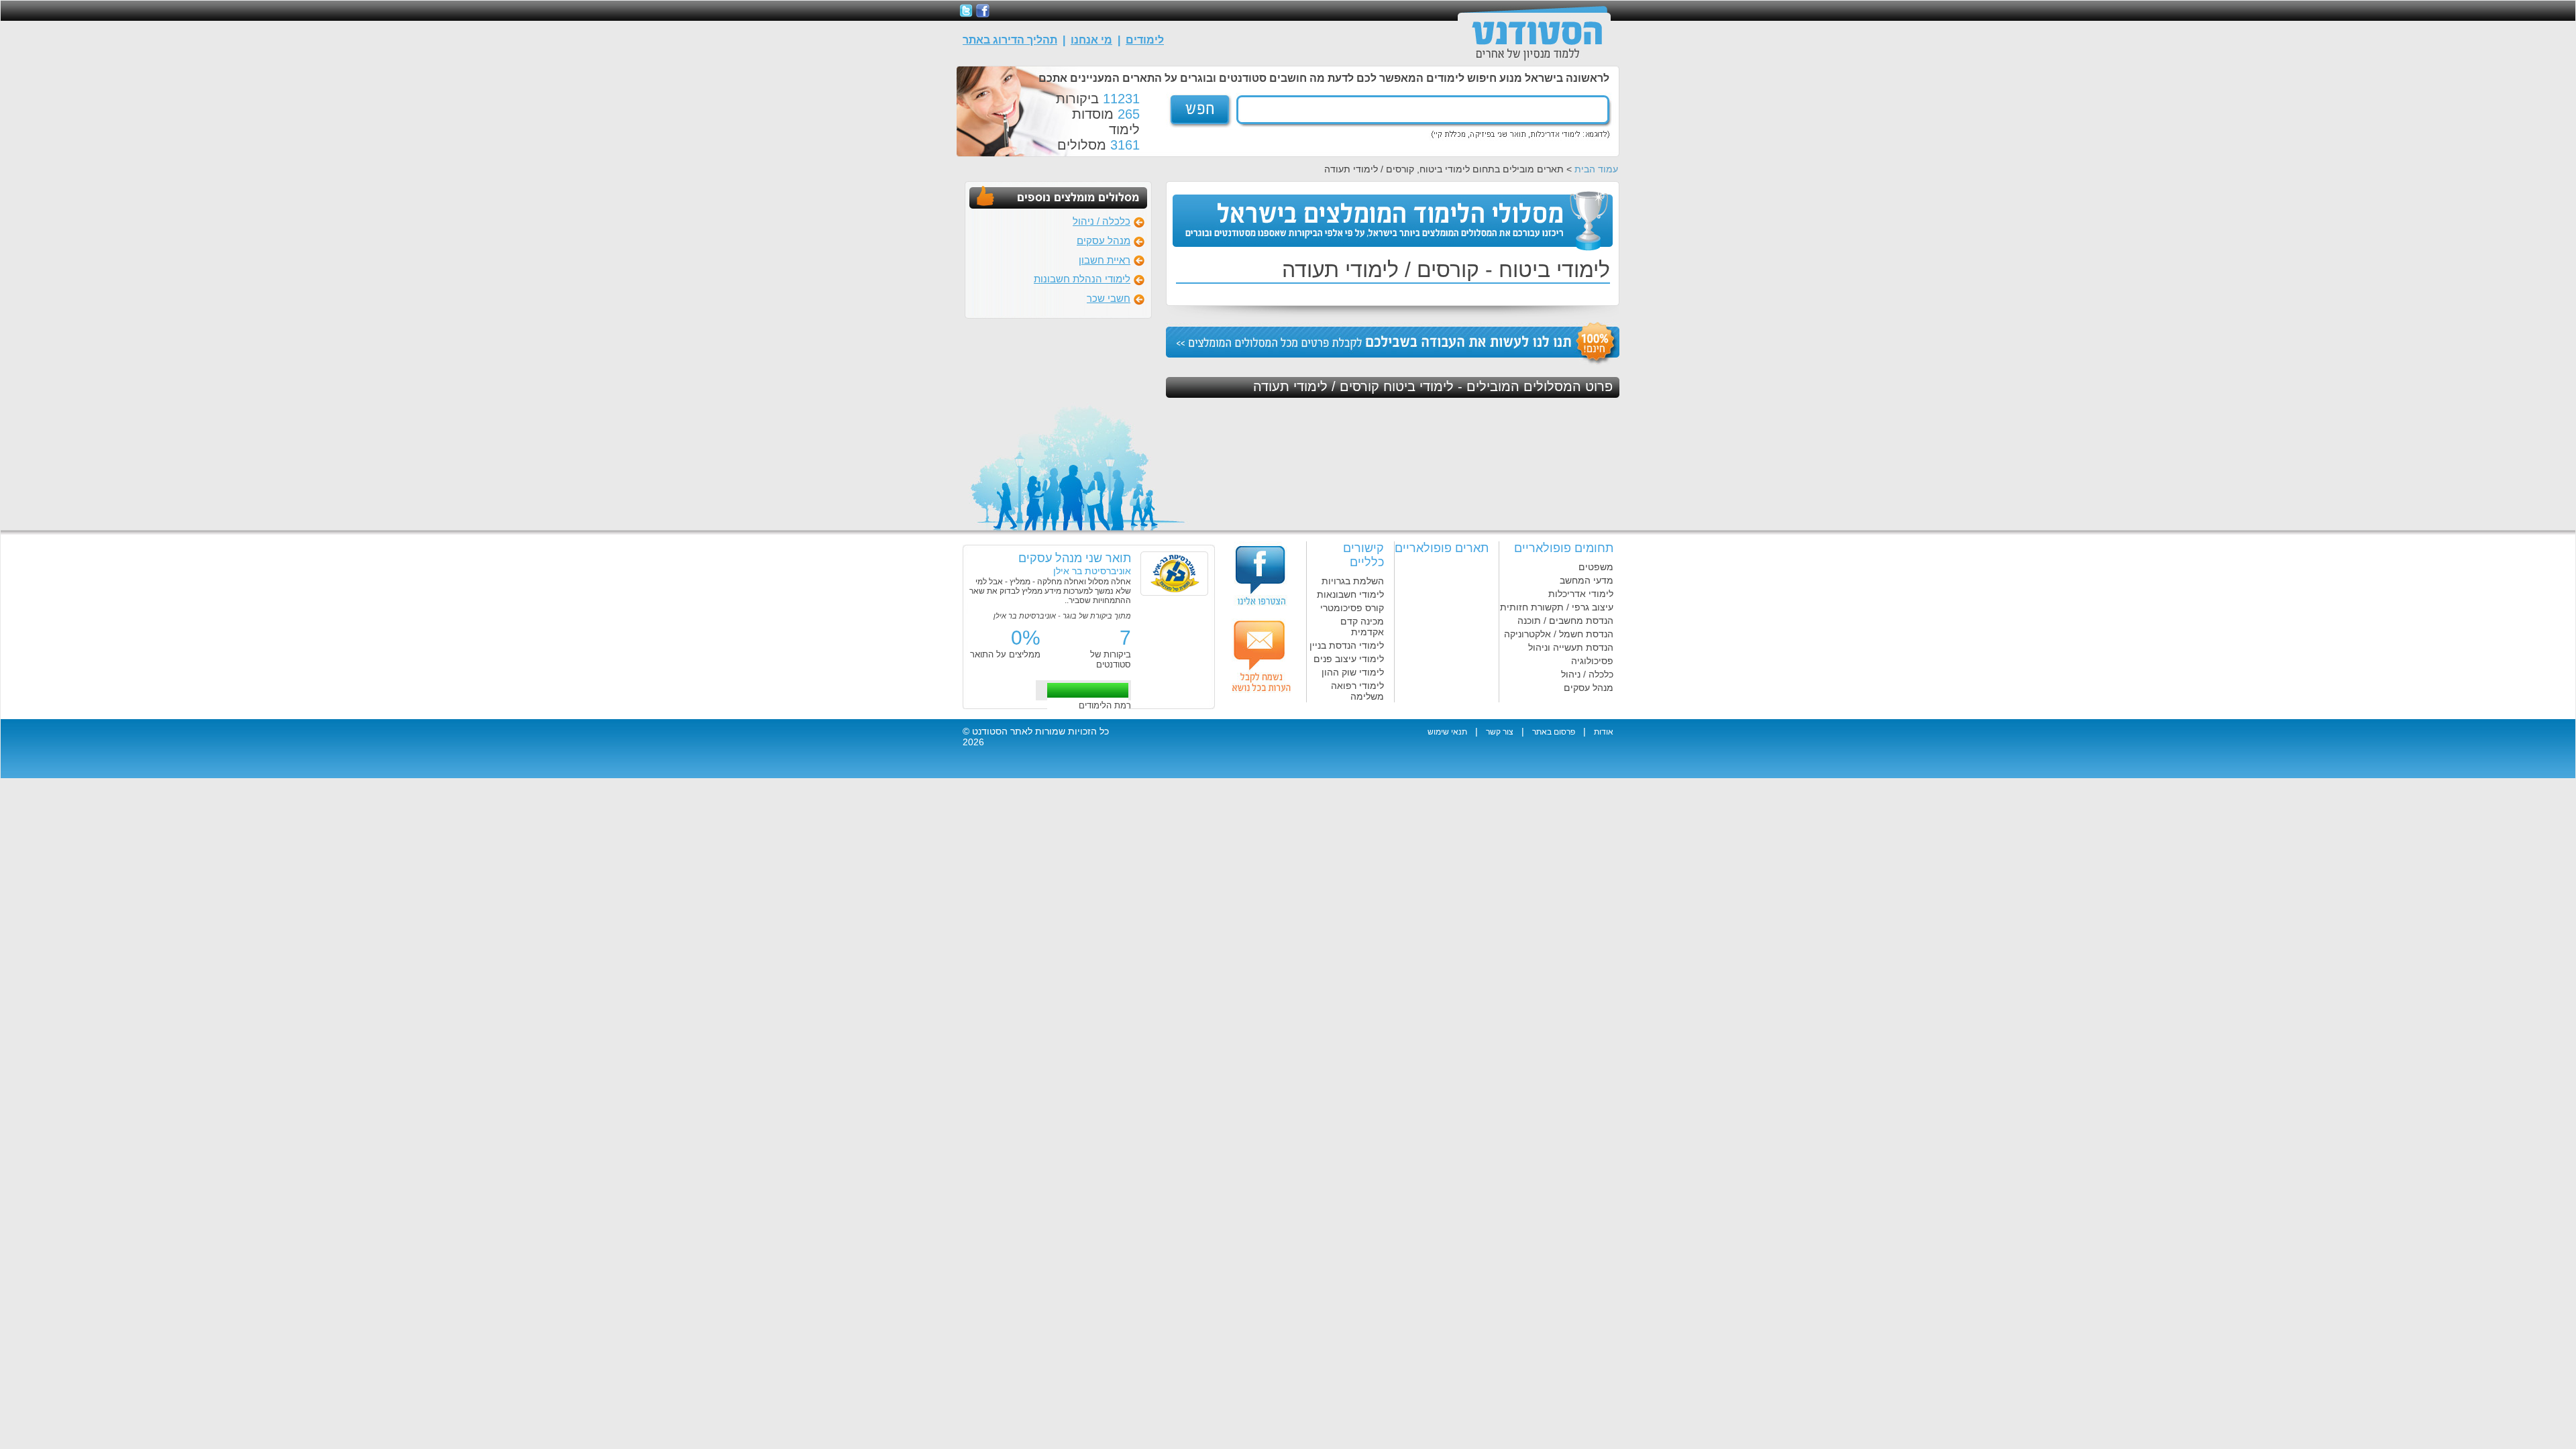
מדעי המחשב (1587, 580)
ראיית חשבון (1105, 260)
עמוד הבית (1596, 169)
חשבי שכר (1109, 298)
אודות (1604, 732)
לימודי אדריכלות (1581, 594)
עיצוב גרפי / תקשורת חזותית (1557, 607)
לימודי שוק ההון (1353, 672)
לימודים (1145, 40)
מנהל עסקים (1104, 240)
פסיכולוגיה (1592, 661)
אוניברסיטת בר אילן (1092, 571)
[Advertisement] (1695, 226)
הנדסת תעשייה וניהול (1571, 647)
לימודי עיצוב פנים (1349, 659)
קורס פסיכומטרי (1352, 608)
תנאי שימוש (1447, 732)
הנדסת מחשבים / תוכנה (1565, 621)
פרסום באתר (1554, 732)
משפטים (1596, 567)
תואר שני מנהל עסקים (1075, 558)
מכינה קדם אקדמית (1362, 627)
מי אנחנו (1091, 40)
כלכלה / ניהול (1102, 221)
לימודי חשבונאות (1350, 594)
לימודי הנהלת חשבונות (1082, 279)
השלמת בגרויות (1353, 581)
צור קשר (1500, 732)
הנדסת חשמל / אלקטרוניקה (1559, 634)
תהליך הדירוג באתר (1010, 40)
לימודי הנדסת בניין (1347, 645)
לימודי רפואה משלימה (1357, 691)
